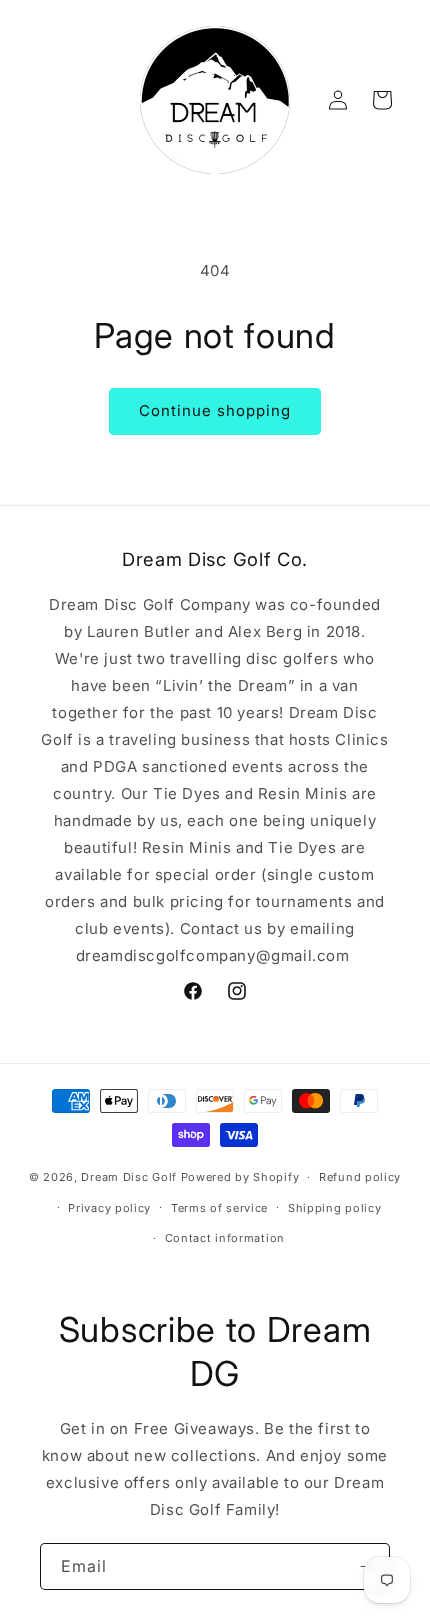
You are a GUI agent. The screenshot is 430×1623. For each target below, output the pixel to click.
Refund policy (360, 1177)
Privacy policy (109, 1208)
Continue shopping (215, 410)
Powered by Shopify (240, 1177)
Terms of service (219, 1208)
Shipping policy (335, 1208)
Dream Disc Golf (129, 1177)
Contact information (225, 1238)
